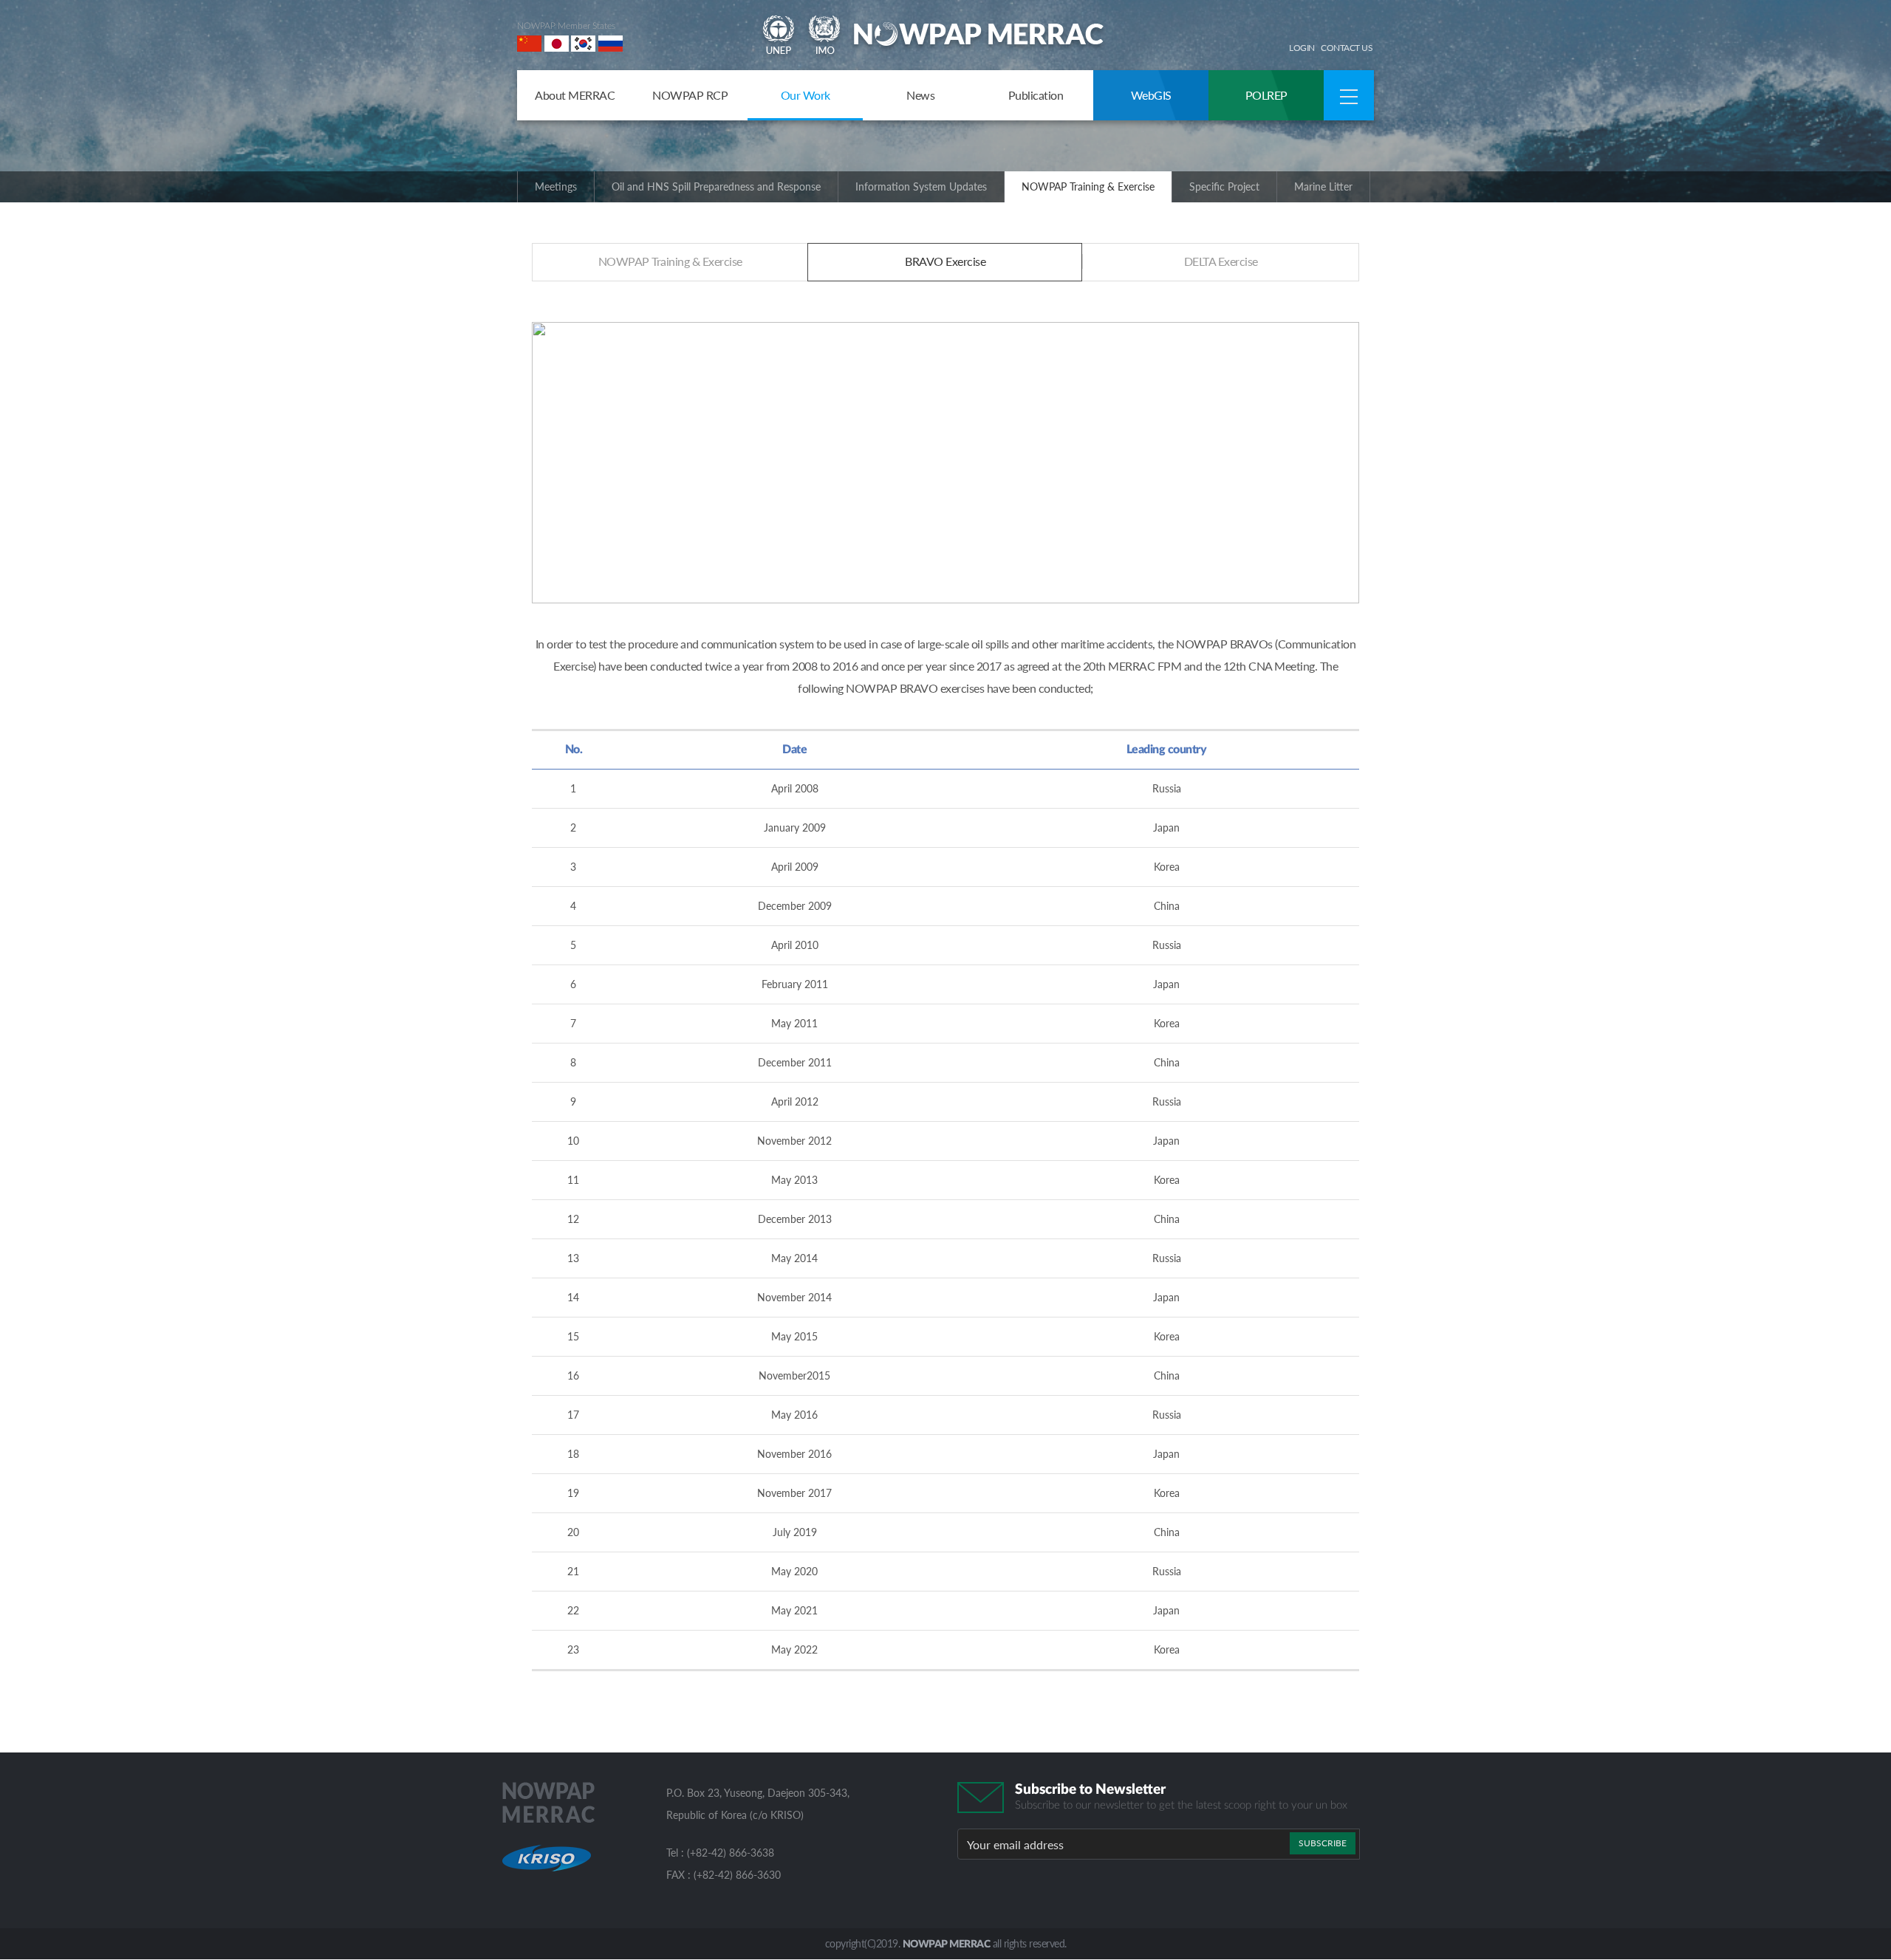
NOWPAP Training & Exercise (1088, 186)
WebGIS (1151, 95)
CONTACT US (1347, 48)
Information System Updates (921, 186)
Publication (1036, 95)
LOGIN (1302, 48)
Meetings (556, 186)
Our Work (806, 95)
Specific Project (1224, 186)
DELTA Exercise (1221, 261)
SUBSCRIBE (1323, 1843)
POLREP (1266, 95)
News (920, 95)
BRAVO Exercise (945, 261)
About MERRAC (575, 95)
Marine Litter (1323, 186)
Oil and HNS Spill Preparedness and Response (716, 186)
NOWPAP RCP (690, 95)
